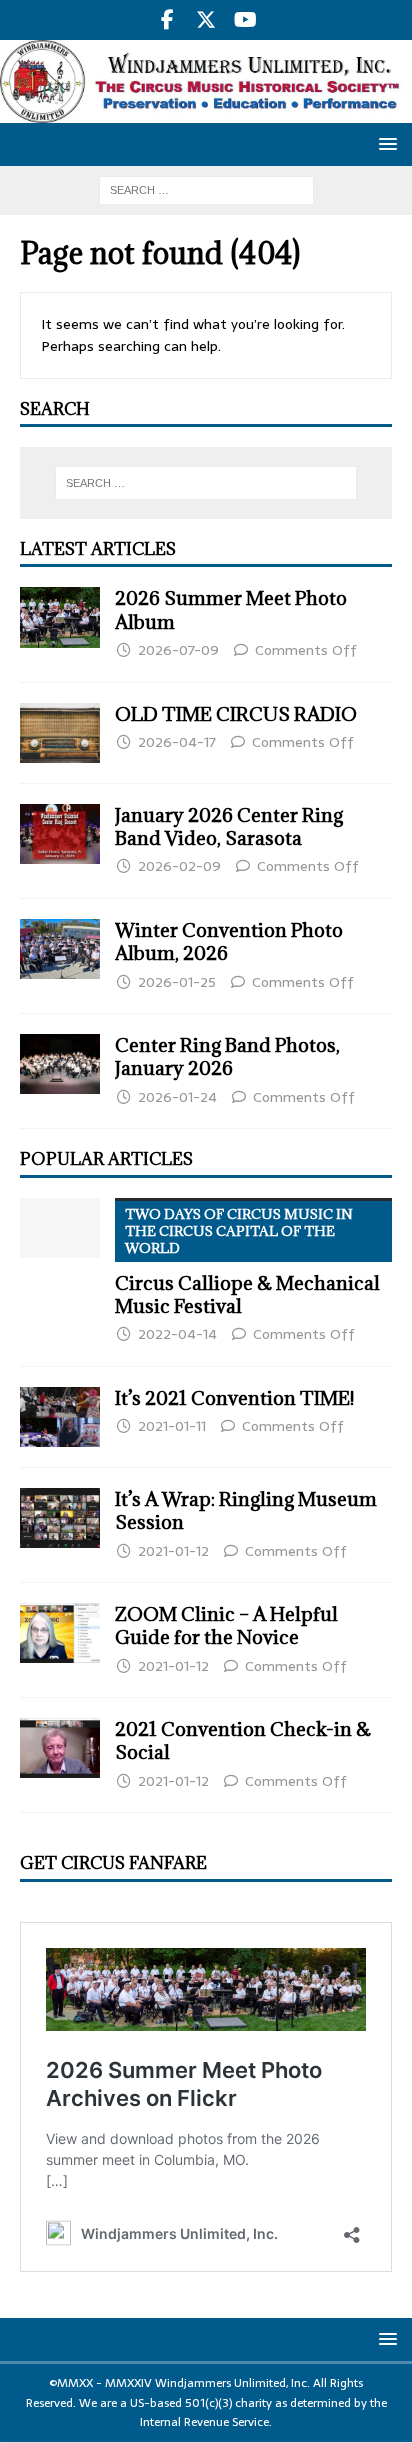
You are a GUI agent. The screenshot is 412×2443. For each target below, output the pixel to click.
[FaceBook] (167, 20)
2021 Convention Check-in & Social (243, 1740)
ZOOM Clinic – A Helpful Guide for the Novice (226, 1625)
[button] (384, 143)
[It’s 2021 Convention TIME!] (60, 1417)
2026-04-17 (177, 742)
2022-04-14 (177, 1334)
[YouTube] (245, 20)
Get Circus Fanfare (113, 1863)
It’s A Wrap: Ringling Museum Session (246, 1510)
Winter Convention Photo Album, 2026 (229, 941)
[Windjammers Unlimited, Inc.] (206, 112)
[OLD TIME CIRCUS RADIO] (60, 733)
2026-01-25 (177, 982)
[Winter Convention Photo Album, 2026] (60, 949)
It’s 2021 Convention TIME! (234, 1398)
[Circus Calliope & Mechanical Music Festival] (60, 1228)
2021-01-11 (172, 1426)
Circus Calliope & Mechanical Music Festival (247, 1261)
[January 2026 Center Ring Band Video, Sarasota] (60, 834)
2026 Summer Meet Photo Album (231, 609)
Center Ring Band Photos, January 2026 (227, 1056)
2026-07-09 (178, 650)
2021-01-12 (173, 1551)
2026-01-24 (177, 1097)
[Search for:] (206, 190)
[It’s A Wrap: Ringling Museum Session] (60, 1518)
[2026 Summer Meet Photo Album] (60, 617)
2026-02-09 (179, 866)
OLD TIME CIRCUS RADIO (236, 714)
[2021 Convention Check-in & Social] (60, 1748)
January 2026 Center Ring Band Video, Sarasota (229, 826)
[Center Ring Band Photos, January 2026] (60, 1064)
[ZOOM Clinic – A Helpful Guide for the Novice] (60, 1633)
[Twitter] (206, 20)
